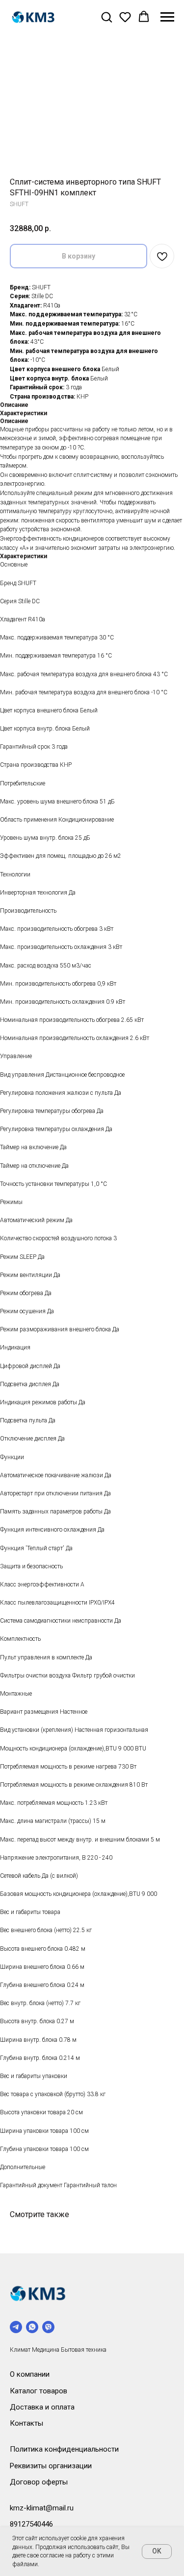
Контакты (26, 2423)
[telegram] (16, 2327)
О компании (30, 2374)
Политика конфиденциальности (64, 2449)
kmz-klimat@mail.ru (42, 2508)
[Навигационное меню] (167, 17)
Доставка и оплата (42, 2407)
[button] (106, 17)
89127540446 (31, 2524)
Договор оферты (39, 2482)
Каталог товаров (39, 2391)
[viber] (48, 2327)
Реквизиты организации (51, 2466)
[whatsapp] (32, 2327)
